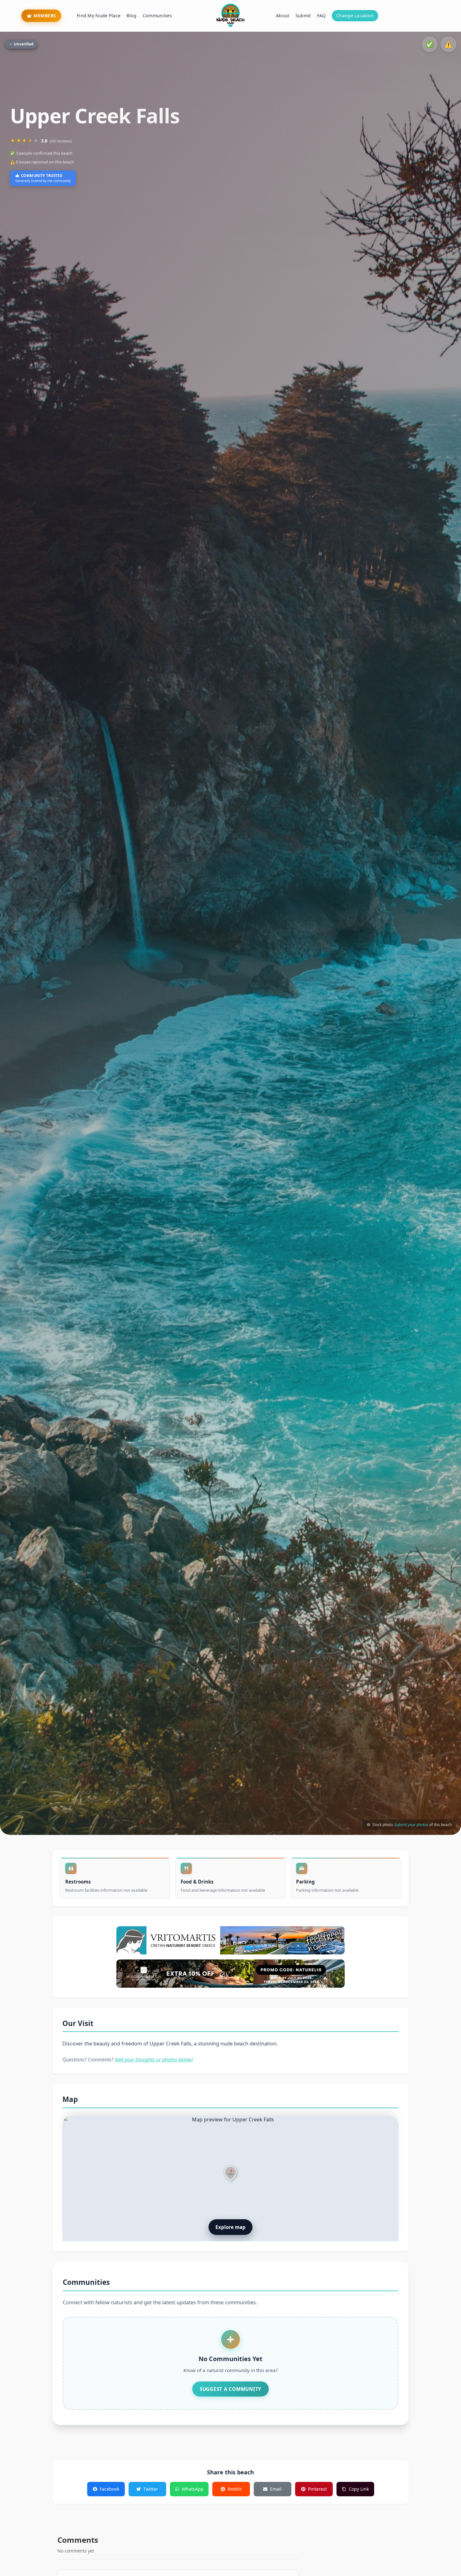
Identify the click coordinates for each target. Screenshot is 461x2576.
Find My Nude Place (99, 16)
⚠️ (448, 44)
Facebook (109, 2489)
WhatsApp (193, 2489)
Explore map (230, 2227)
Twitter (151, 2489)
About (283, 16)
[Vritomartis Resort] (230, 1940)
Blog (131, 16)
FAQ (321, 16)
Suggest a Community (230, 2389)
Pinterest (317, 2489)
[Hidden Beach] (230, 1974)
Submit (303, 16)
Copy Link (359, 2489)
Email (276, 2489)
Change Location (355, 16)
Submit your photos (411, 1824)
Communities (157, 16)
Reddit (235, 2489)
